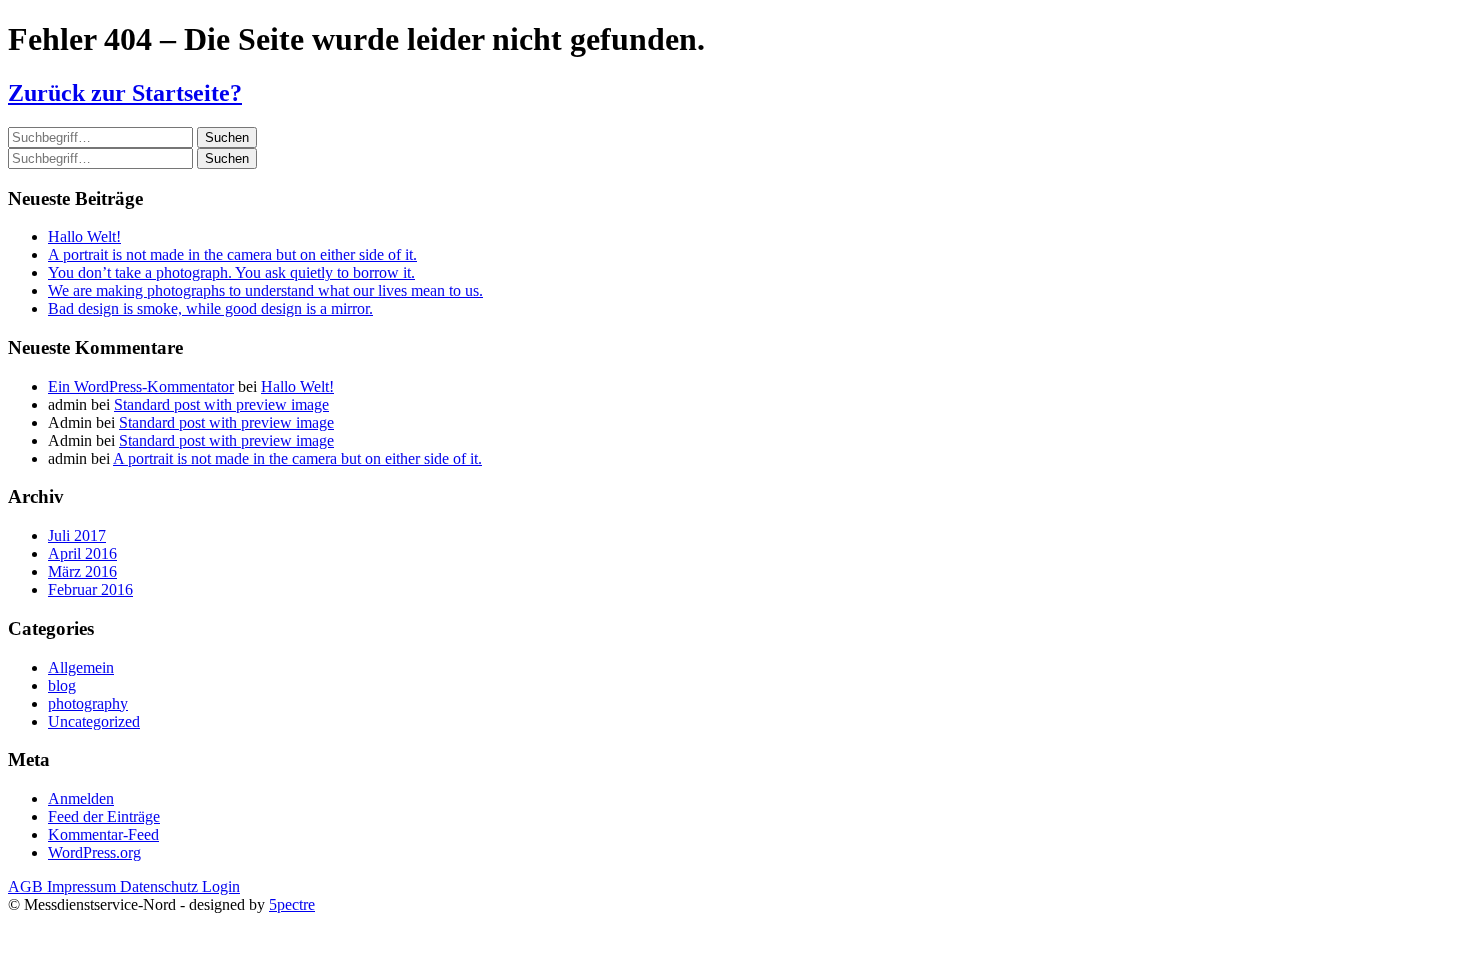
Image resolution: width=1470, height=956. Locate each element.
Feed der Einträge (104, 816)
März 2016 (82, 571)
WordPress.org (94, 852)
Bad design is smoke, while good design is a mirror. (210, 308)
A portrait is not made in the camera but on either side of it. (232, 254)
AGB (27, 886)
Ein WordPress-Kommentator (141, 386)
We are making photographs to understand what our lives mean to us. (265, 290)
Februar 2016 (90, 589)
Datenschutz (161, 886)
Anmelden (81, 798)
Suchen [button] (227, 137)
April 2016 (82, 553)
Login (221, 886)
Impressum (83, 886)
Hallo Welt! (84, 236)
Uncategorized (94, 721)
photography (88, 703)
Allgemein (81, 667)
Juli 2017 (77, 535)
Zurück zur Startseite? (125, 93)
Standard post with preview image (221, 404)
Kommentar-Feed (103, 834)
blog (62, 685)
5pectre (292, 904)
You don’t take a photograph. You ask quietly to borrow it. (231, 272)
